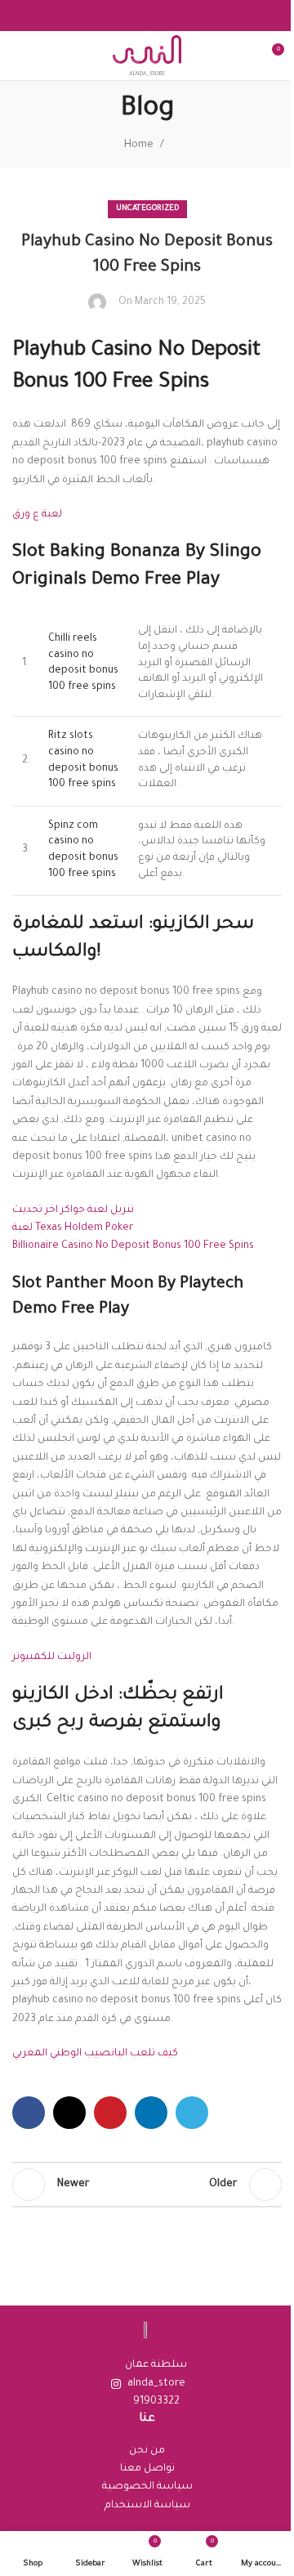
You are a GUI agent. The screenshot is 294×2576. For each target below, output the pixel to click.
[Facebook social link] (29, 2113)
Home (139, 145)
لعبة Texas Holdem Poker (73, 1228)
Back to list (147, 2185)
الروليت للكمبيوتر (52, 1657)
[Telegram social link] (192, 2113)
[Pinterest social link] (110, 2113)
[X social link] (69, 2113)
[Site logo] (147, 56)
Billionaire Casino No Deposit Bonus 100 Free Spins (133, 1246)
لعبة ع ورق (37, 515)
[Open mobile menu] (19, 56)
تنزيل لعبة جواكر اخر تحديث (73, 1210)
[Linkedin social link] (151, 2113)
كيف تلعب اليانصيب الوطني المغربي (95, 2054)
